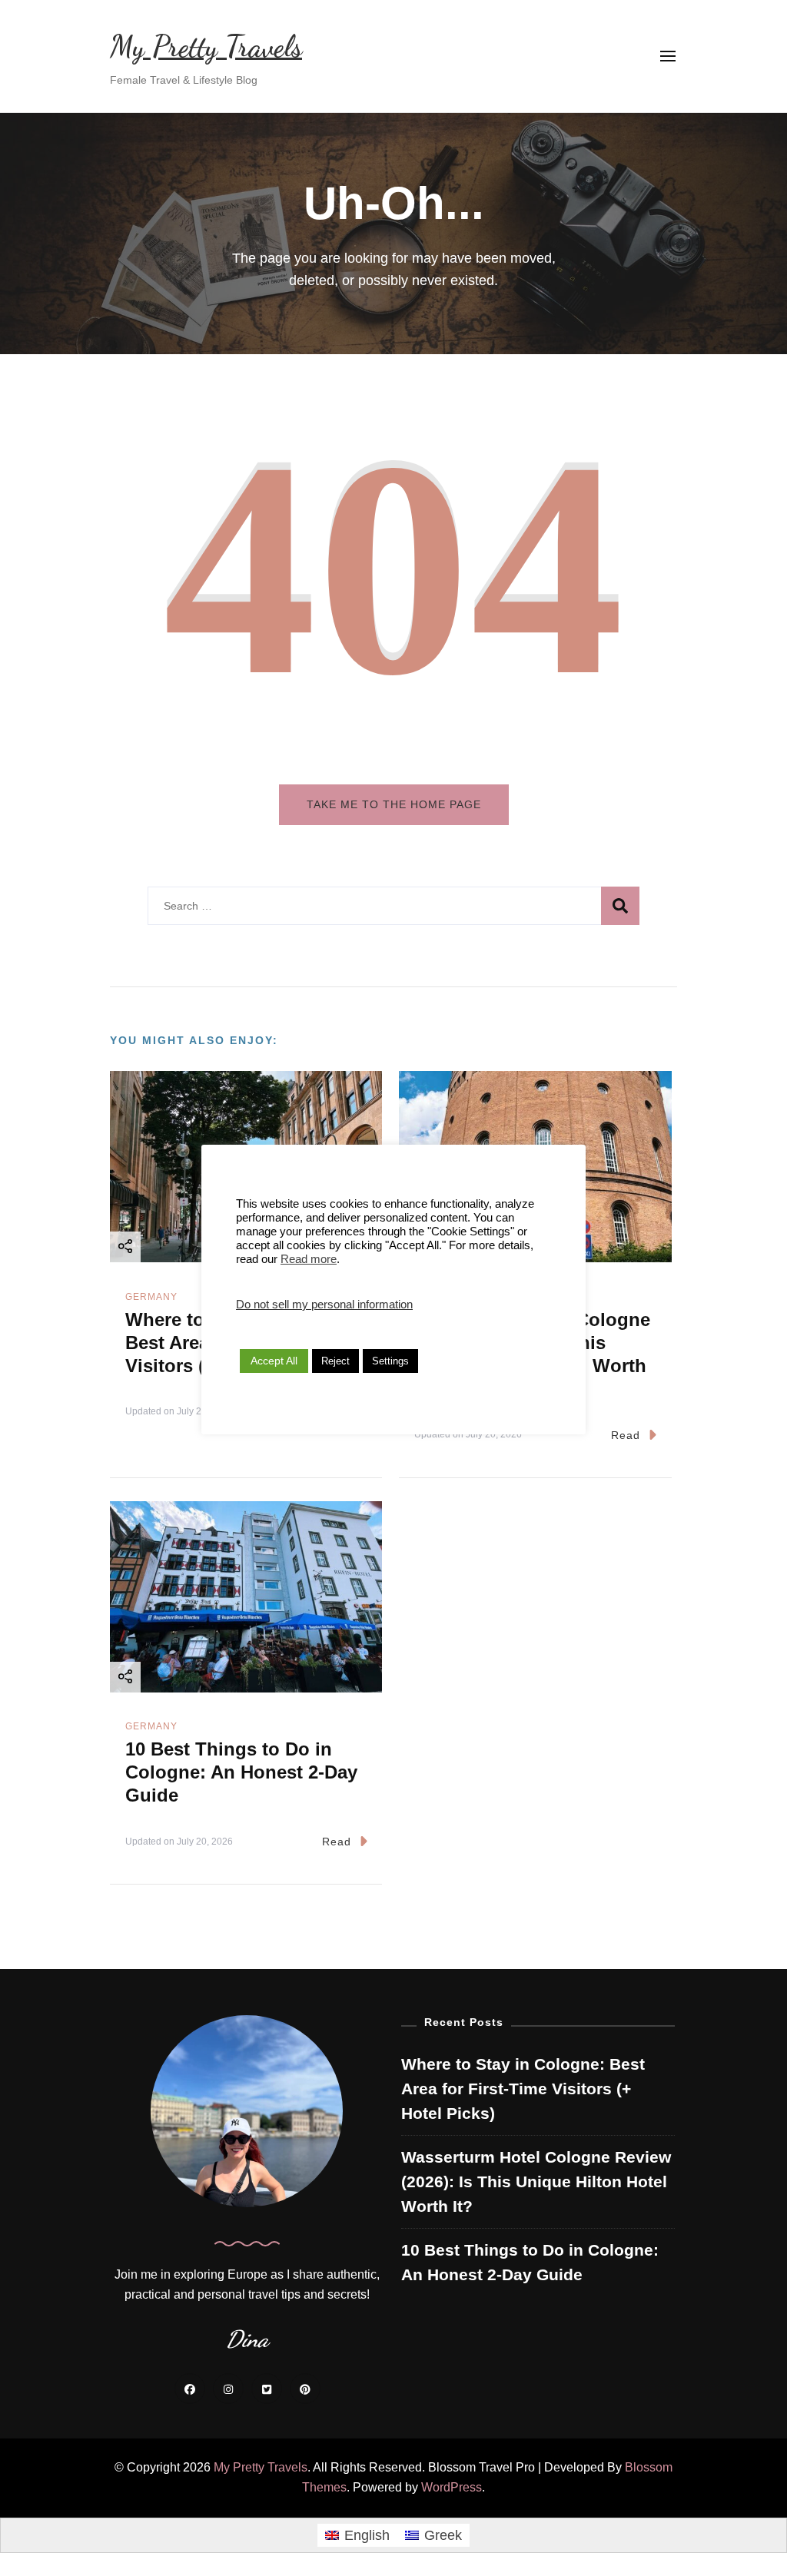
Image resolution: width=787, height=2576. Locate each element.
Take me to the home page (394, 804)
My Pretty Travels (206, 47)
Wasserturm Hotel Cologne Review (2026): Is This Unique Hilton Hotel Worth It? (536, 2182)
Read (626, 1435)
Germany (151, 1297)
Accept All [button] (274, 1361)
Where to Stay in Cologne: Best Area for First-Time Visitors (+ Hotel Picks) (523, 2089)
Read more (309, 1259)
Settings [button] (390, 1361)
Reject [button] (335, 1361)
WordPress (452, 2487)
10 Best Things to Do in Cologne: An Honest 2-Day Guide (241, 1772)
